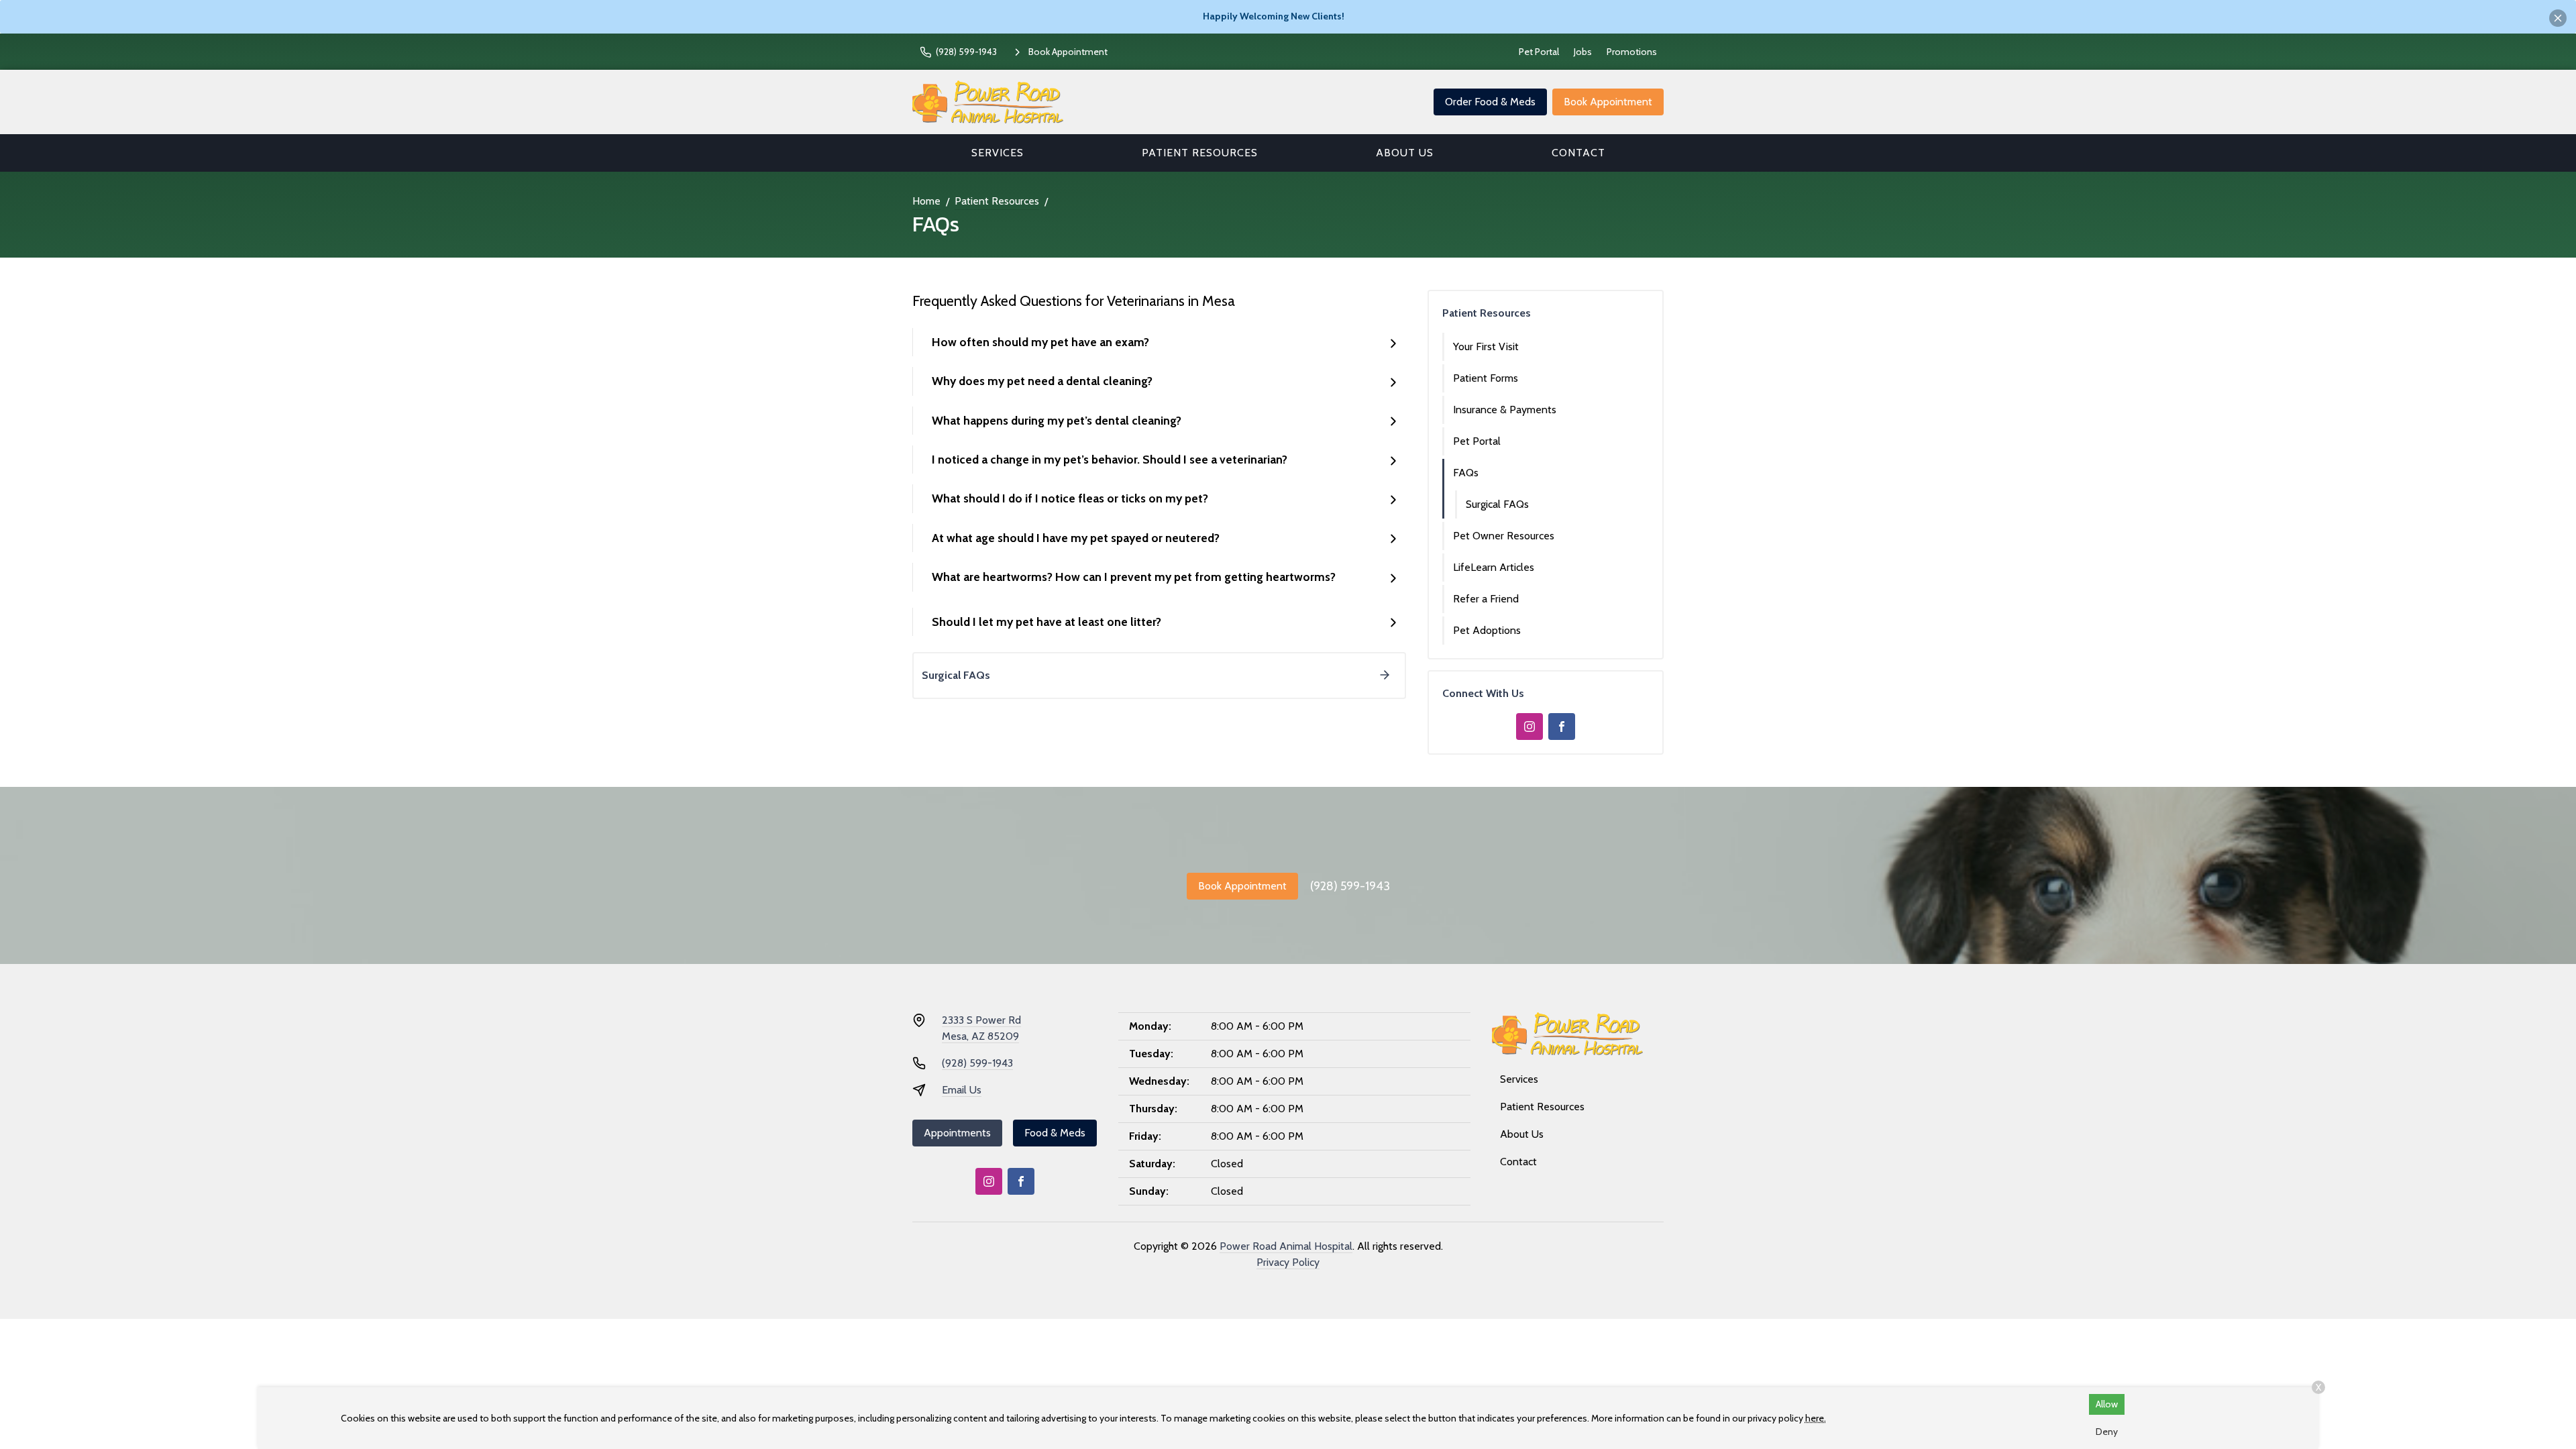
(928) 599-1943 (1350, 886)
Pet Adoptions (1487, 630)
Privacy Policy (1288, 1262)
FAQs (1466, 473)
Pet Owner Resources (1504, 536)
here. (1816, 1418)
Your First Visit (1486, 346)
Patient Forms (1486, 378)
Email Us (962, 1090)
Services (998, 153)
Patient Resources (1200, 153)
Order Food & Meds (1490, 102)
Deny (2107, 1432)
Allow (2107, 1404)
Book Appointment (1608, 102)
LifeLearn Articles (1494, 567)
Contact (1578, 153)
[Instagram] (1529, 727)
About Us (1405, 153)
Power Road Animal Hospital (1286, 1246)
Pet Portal (1539, 52)
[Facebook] (1562, 727)
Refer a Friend (1486, 599)
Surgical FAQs (1497, 504)
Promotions (1632, 52)
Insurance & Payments (1505, 410)
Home (926, 201)
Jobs (1583, 52)
